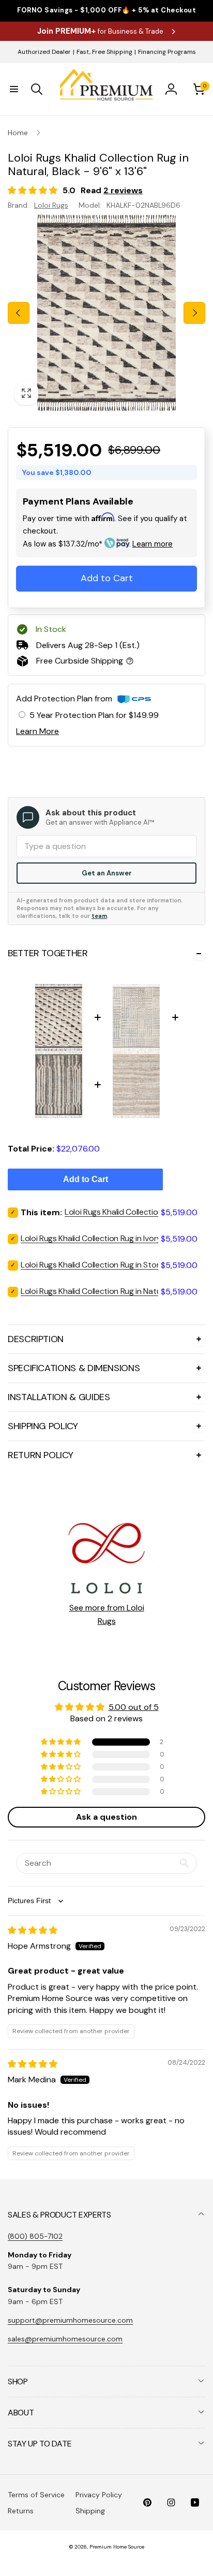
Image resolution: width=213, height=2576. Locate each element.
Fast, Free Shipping (104, 52)
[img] (33, 1930)
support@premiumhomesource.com (70, 2320)
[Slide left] (19, 313)
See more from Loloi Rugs (107, 1614)
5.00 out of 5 (134, 1707)
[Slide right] (194, 313)
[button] (14, 89)
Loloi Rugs (51, 205)
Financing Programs (167, 52)
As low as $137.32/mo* (98, 544)
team (99, 916)
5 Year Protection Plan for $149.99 (94, 715)
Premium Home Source (117, 2547)
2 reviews (123, 190)
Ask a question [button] (106, 1817)
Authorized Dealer (44, 52)
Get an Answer (107, 873)
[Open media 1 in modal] (106, 313)
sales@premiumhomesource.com (65, 2339)
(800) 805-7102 (35, 2236)
